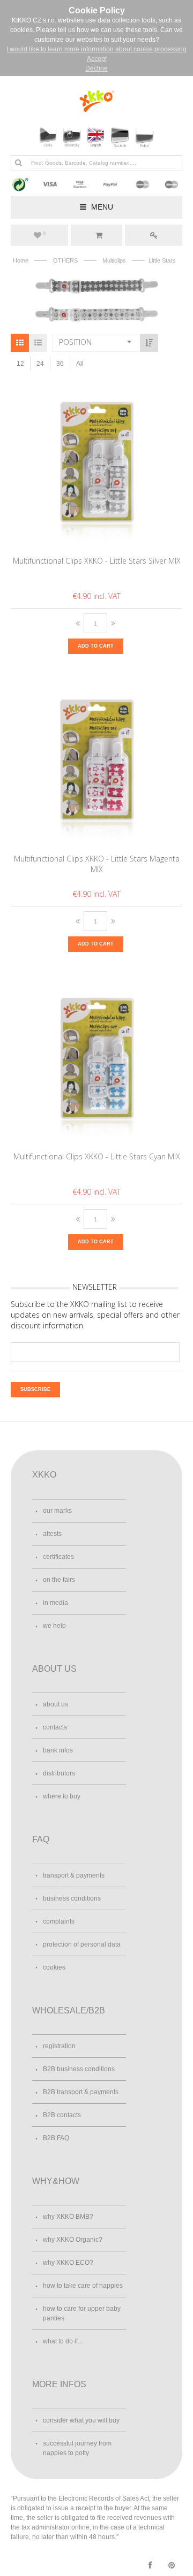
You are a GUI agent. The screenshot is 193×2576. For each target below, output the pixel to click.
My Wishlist (44, 234)
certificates (58, 1557)
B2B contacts (62, 2115)
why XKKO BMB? (68, 2217)
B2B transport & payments (81, 2092)
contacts (55, 1727)
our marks (57, 1511)
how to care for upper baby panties (82, 2313)
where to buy (62, 1796)
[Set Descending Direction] (149, 343)
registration (59, 2046)
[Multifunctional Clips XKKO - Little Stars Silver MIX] (97, 465)
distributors (59, 1773)
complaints (59, 1921)
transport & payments (74, 1875)
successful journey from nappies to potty (77, 2448)
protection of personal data (82, 1944)
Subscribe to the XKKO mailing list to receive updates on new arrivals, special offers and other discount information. (95, 1315)
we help (54, 1626)
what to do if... (63, 2341)
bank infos (58, 1750)
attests (52, 1534)
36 (60, 364)
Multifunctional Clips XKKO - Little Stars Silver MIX (97, 561)
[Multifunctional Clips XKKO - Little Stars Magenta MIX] (97, 763)
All (80, 364)
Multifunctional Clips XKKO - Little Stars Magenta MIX (97, 864)
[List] (38, 343)
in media (55, 1603)
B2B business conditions (79, 2069)
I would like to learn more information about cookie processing (96, 49)
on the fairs (59, 1580)
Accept (97, 59)
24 (40, 364)
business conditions (72, 1898)
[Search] (18, 163)
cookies (54, 1967)
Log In (154, 235)
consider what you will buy (81, 2420)
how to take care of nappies (83, 2286)
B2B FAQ (56, 2138)
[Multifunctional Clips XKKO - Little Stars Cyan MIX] (97, 1061)
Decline (96, 68)
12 (20, 364)
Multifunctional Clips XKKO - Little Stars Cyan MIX (97, 1156)
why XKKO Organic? (73, 2240)
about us (55, 1704)
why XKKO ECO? (68, 2263)
